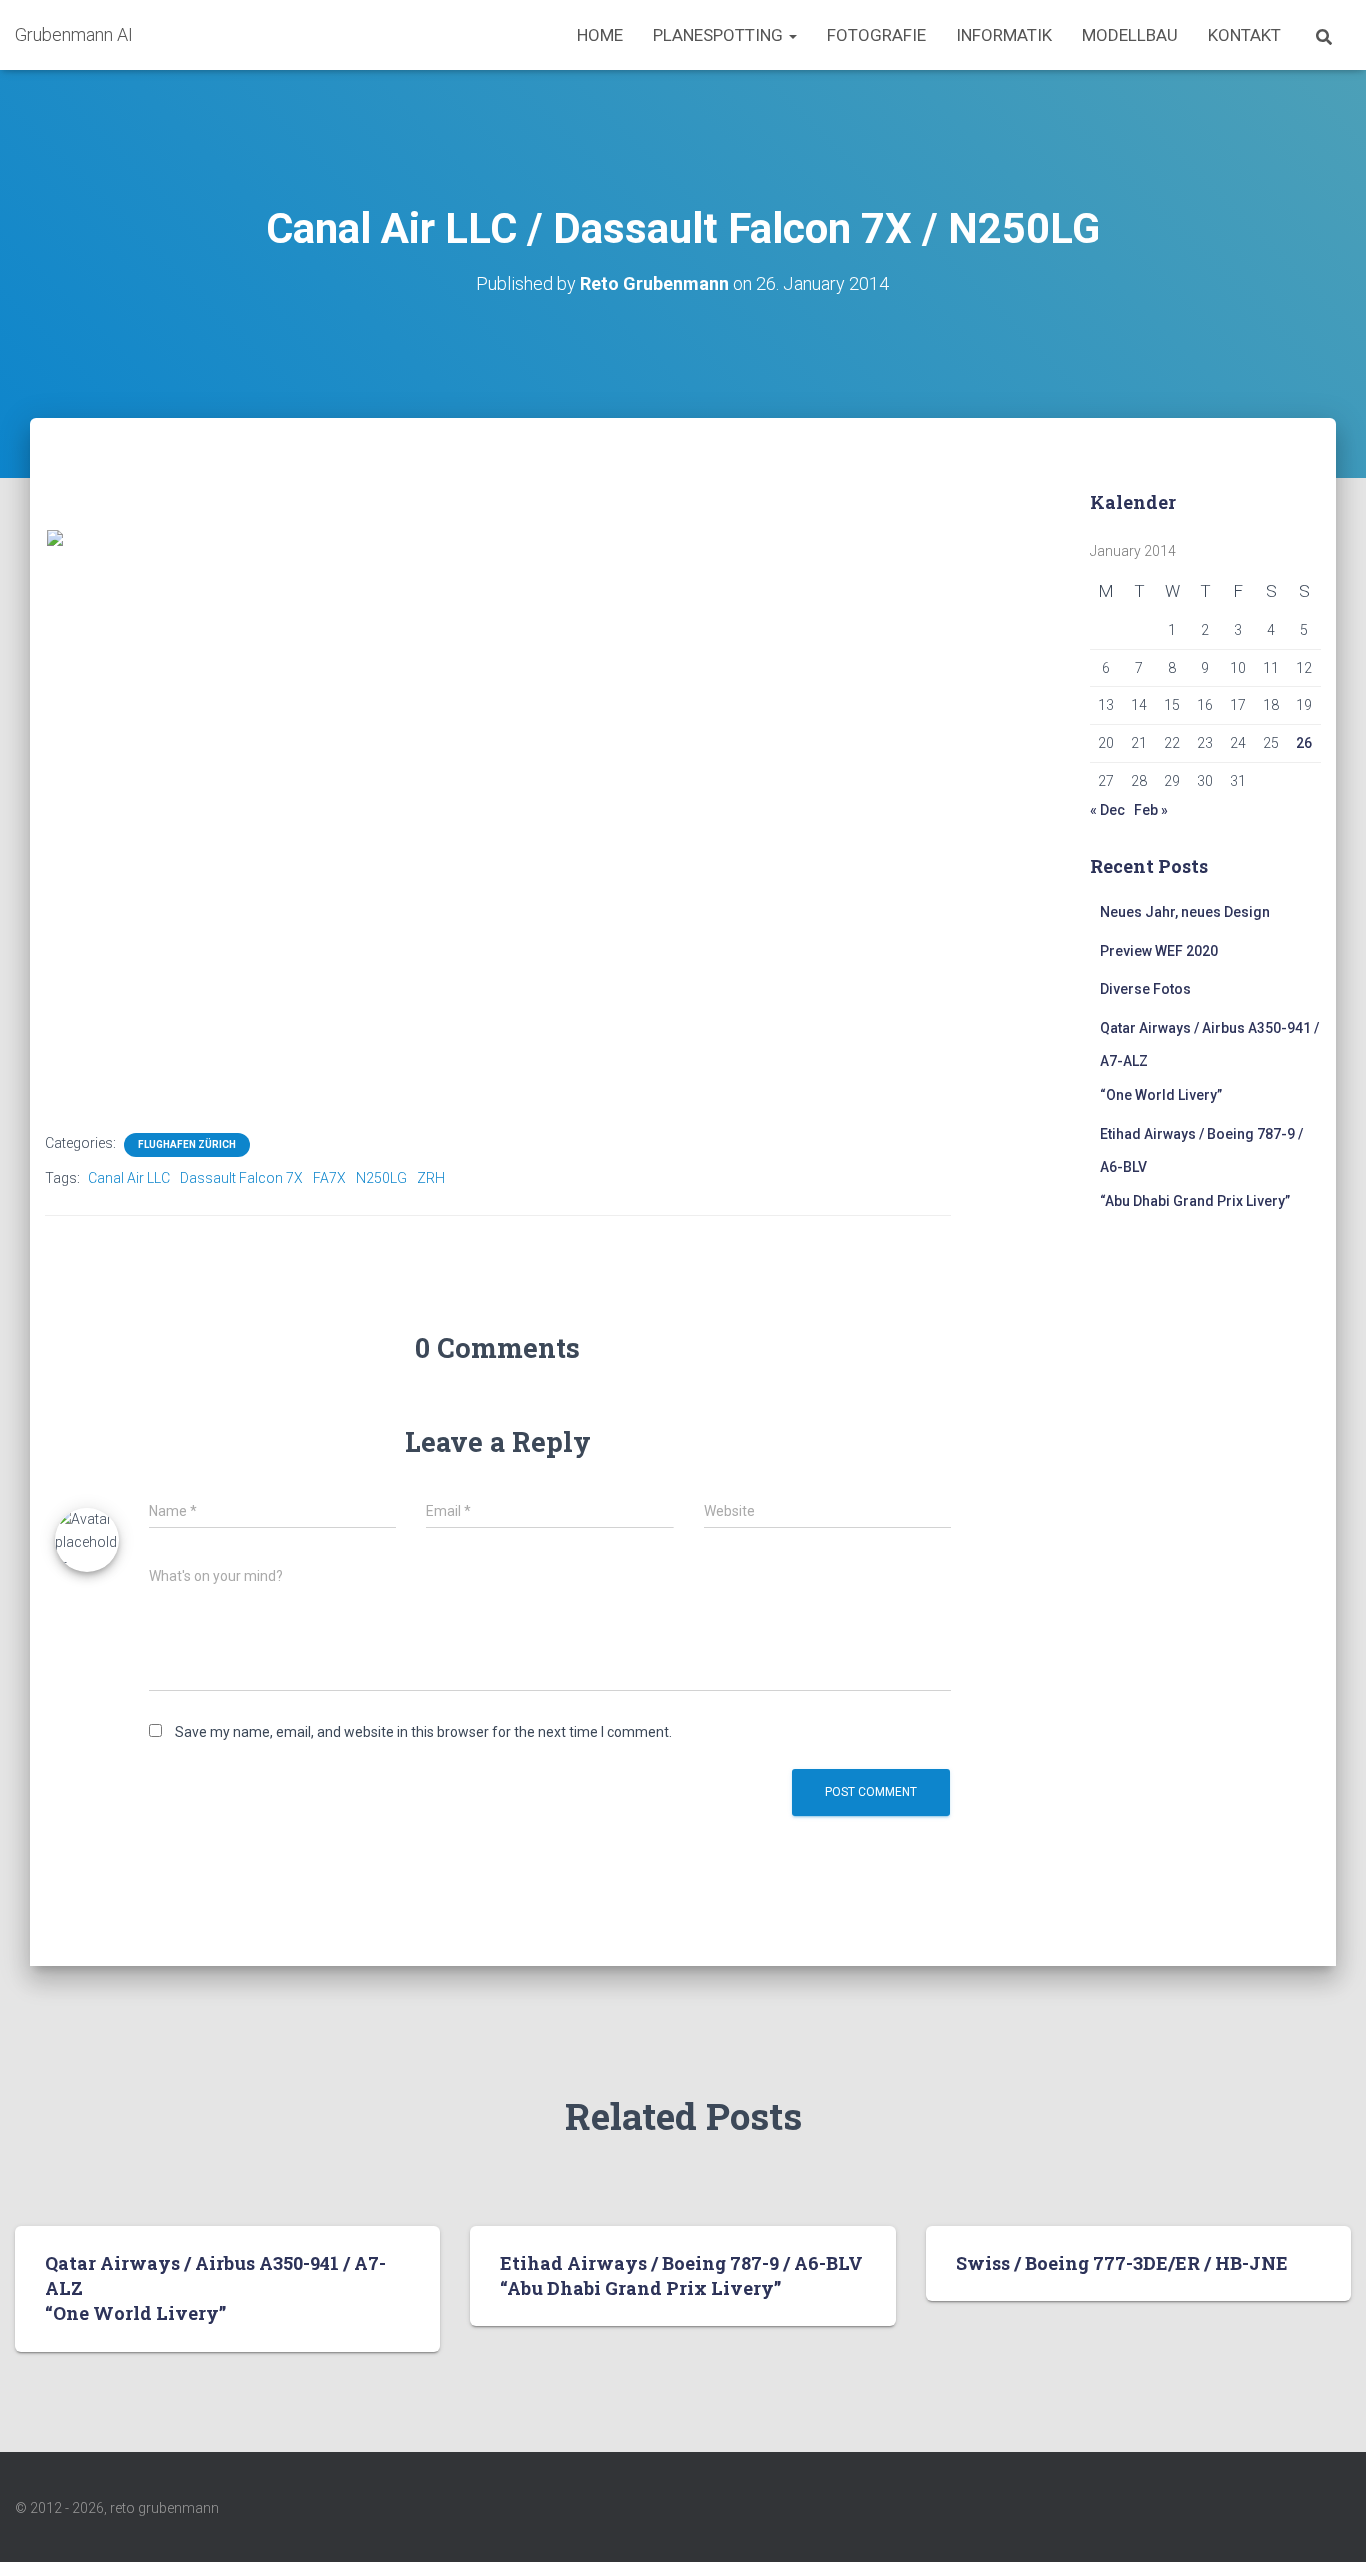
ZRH (431, 1178)
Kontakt (1244, 35)
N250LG (381, 1178)
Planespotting (720, 35)
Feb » (1151, 810)
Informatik (1004, 35)
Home (600, 35)
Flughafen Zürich (187, 1144)
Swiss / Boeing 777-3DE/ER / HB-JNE (1122, 2263)
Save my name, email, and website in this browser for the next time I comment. (423, 1732)
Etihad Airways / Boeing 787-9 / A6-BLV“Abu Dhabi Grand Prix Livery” (681, 2275)
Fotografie (876, 35)
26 (1304, 743)
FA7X (329, 1178)
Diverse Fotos (1145, 989)
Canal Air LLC (129, 1178)
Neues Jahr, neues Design (1185, 912)
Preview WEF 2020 (1159, 951)
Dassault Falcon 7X (241, 1178)
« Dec (1107, 810)
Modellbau (1130, 35)
